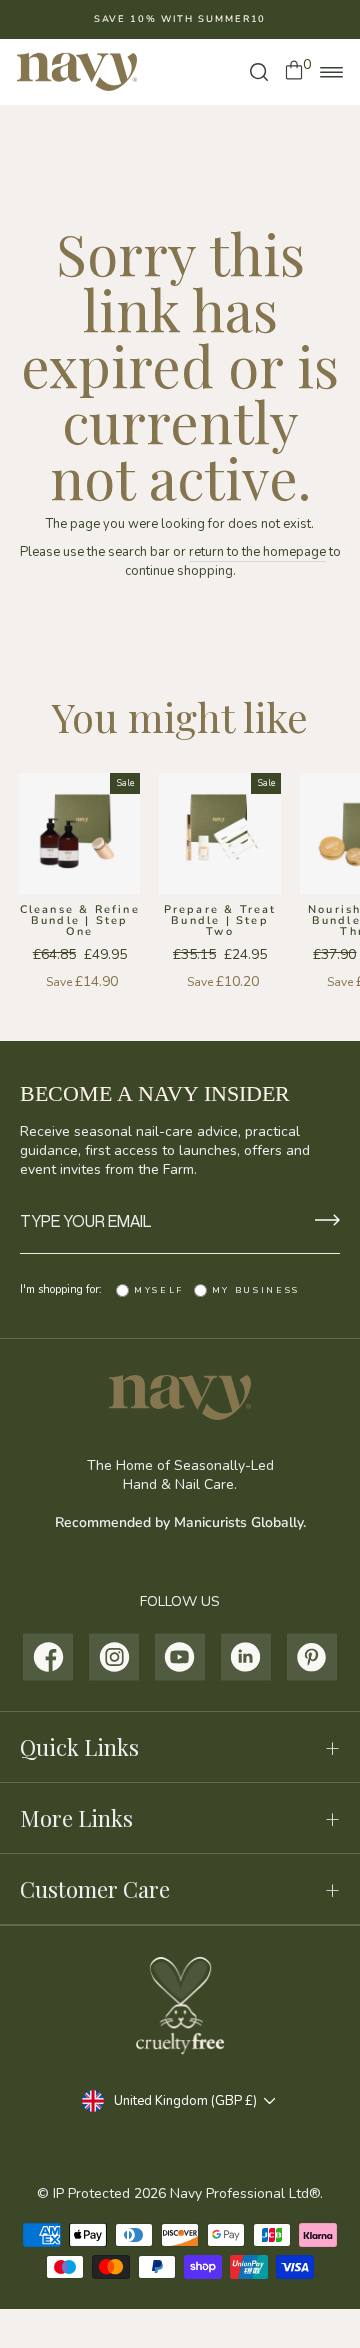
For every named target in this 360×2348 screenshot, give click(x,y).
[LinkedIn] (246, 1657)
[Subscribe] (327, 1222)
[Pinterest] (312, 1657)
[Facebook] (48, 1657)
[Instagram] (114, 1657)
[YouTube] (180, 1657)
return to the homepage (257, 552)
